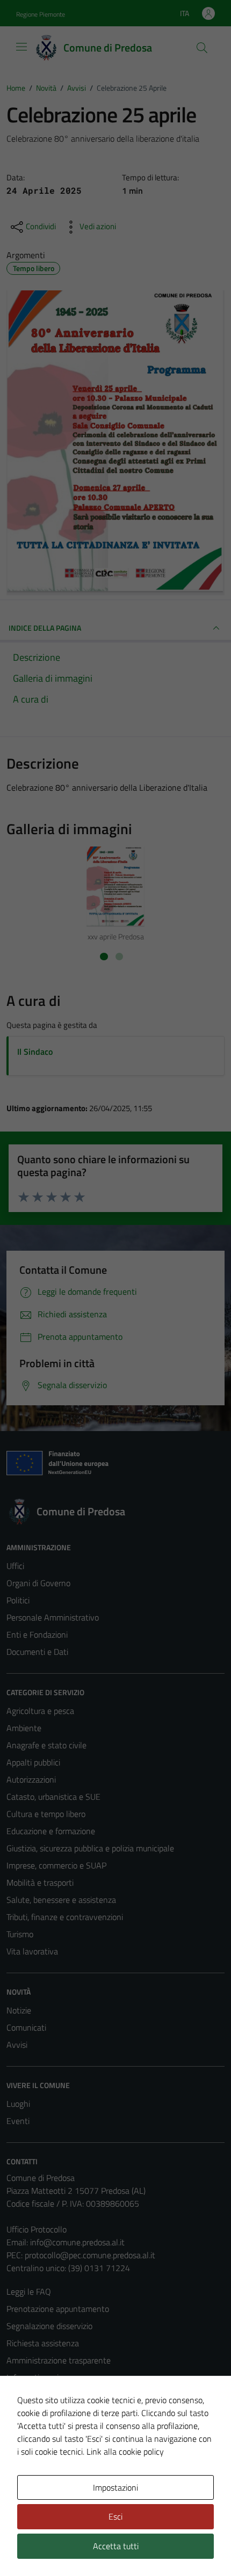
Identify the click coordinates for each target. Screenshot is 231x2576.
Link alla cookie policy (125, 2451)
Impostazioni (115, 2487)
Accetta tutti (116, 2546)
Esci (115, 2516)
